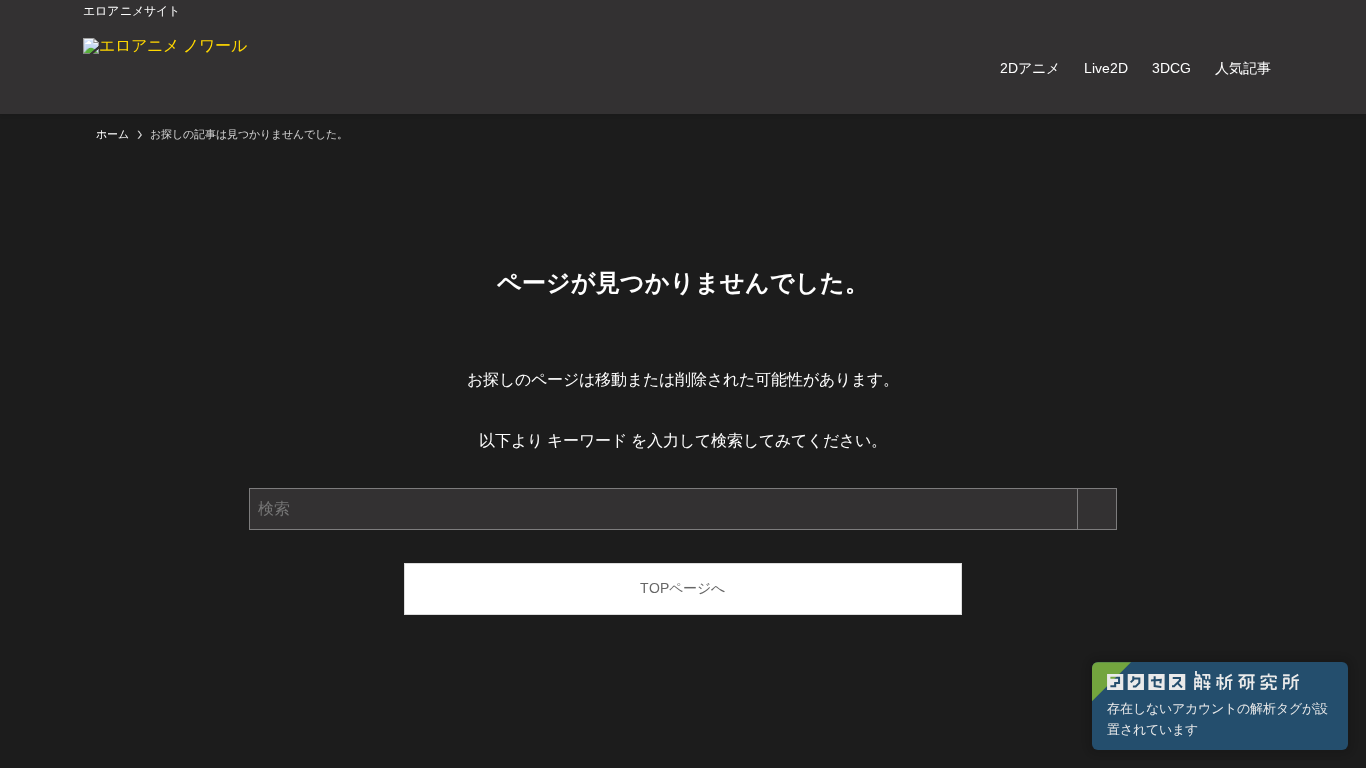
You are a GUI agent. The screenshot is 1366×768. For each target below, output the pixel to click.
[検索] (1270, 11)
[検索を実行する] (1097, 509)
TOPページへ (682, 588)
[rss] (1244, 11)
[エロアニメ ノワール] (165, 68)
